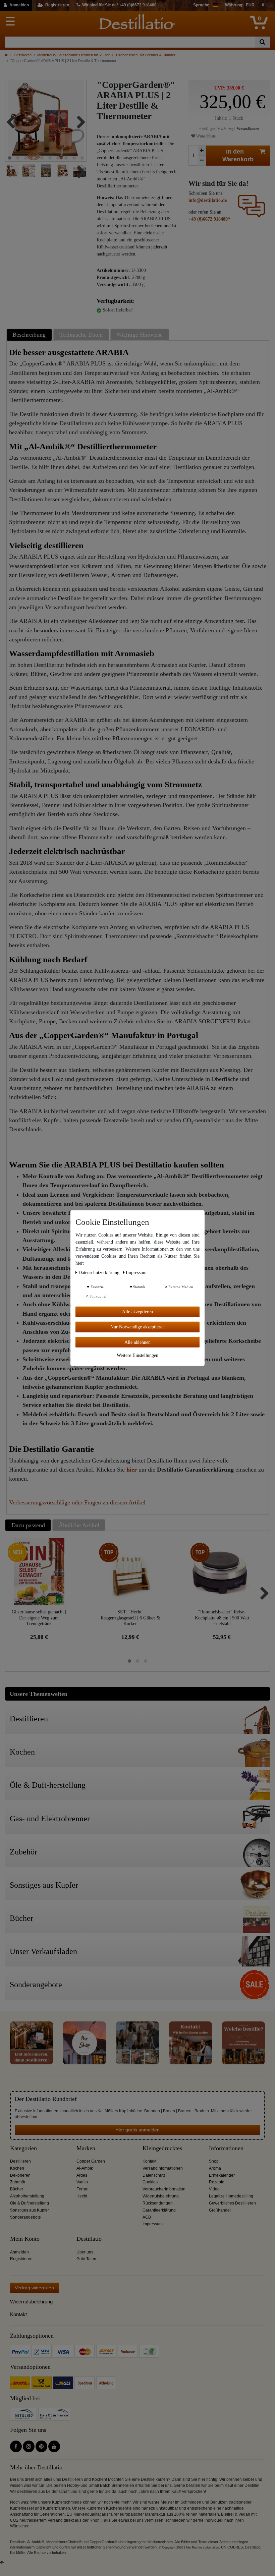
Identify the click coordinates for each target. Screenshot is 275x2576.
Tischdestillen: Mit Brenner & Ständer (145, 55)
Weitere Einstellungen (137, 1355)
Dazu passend (28, 1525)
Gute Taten (86, 2259)
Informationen (226, 2148)
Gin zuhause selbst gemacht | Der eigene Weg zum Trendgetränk (39, 1618)
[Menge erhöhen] (202, 151)
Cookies (150, 2182)
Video (214, 2189)
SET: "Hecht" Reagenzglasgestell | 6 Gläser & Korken (130, 1618)
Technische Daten (81, 335)
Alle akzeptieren (137, 1311)
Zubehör (18, 2182)
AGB (147, 2217)
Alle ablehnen (137, 1342)
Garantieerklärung (159, 2210)
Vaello (82, 2182)
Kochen (17, 2168)
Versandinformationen (163, 2168)
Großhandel (220, 2210)
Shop (214, 2161)
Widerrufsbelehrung (161, 2196)
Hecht (82, 2196)
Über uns (85, 2252)
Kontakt (149, 2161)
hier (132, 1470)
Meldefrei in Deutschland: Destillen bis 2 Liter (73, 55)
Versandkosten (248, 129)
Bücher (17, 2189)
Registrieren (21, 2259)
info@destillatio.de (208, 200)
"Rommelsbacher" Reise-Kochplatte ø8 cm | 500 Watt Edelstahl (222, 1618)
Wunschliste (205, 136)
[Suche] (262, 42)
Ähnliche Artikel (79, 1525)
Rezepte (217, 2182)
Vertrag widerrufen (34, 2288)
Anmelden (19, 2252)
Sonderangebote (25, 2217)
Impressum (153, 2224)
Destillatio (89, 2239)
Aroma (215, 2168)
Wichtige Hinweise (140, 335)
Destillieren (23, 55)
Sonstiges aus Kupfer (30, 2210)
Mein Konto (25, 2239)
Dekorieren (20, 2175)
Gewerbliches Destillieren (232, 2203)
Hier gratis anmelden (137, 2130)
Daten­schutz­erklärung (100, 1272)
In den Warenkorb (238, 155)
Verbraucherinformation (164, 2189)
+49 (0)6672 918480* (209, 219)
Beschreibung (29, 335)
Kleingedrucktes (162, 2148)
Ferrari (82, 2189)
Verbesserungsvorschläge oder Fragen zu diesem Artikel (77, 1502)
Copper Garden (91, 2161)
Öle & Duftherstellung (30, 2203)
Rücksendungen (158, 2203)
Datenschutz (154, 2175)
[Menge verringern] (202, 160)
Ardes (82, 2175)
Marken (86, 2148)
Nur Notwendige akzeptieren (137, 1327)
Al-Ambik (85, 2168)
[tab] (30, 334)
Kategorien (23, 2148)
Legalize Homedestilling (231, 2196)
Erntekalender (222, 2175)
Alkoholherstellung (27, 2196)
